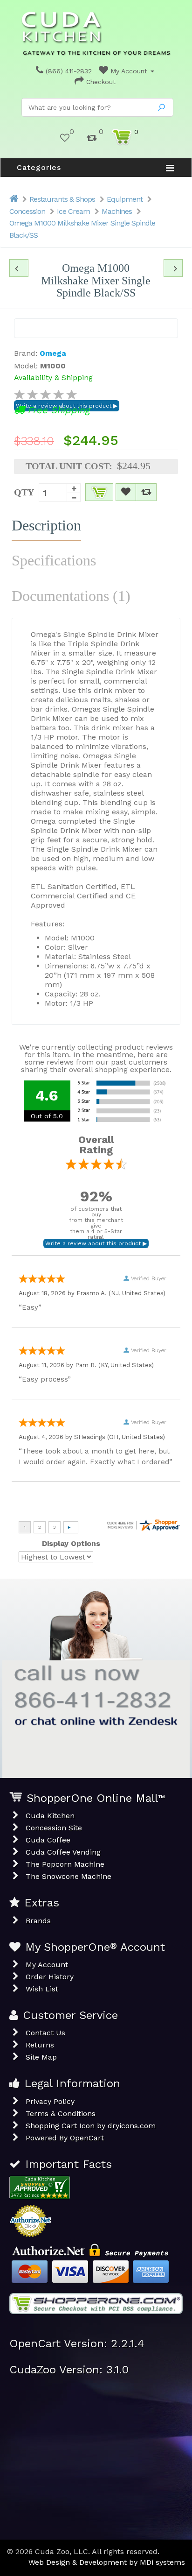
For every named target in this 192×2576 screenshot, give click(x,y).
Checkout (100, 82)
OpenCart (87, 2138)
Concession (27, 211)
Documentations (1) (71, 596)
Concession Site (54, 1828)
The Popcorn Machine (65, 1864)
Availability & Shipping (53, 378)
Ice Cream (73, 211)
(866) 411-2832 (68, 71)
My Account (129, 71)
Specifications (54, 560)
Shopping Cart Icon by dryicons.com (91, 2126)
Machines (117, 211)
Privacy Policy (50, 2101)
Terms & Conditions (61, 2114)
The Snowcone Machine (69, 1876)
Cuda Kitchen (50, 1816)
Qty (24, 492)
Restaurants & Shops (62, 199)
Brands (38, 1921)
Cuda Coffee (48, 1840)
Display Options (71, 1543)
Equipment (125, 199)
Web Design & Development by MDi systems (107, 2562)
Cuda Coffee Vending (63, 1852)
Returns (40, 2045)
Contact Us (45, 2033)
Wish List (42, 1989)
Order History (50, 1977)
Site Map (41, 2057)
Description (46, 525)
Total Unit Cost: (69, 466)
